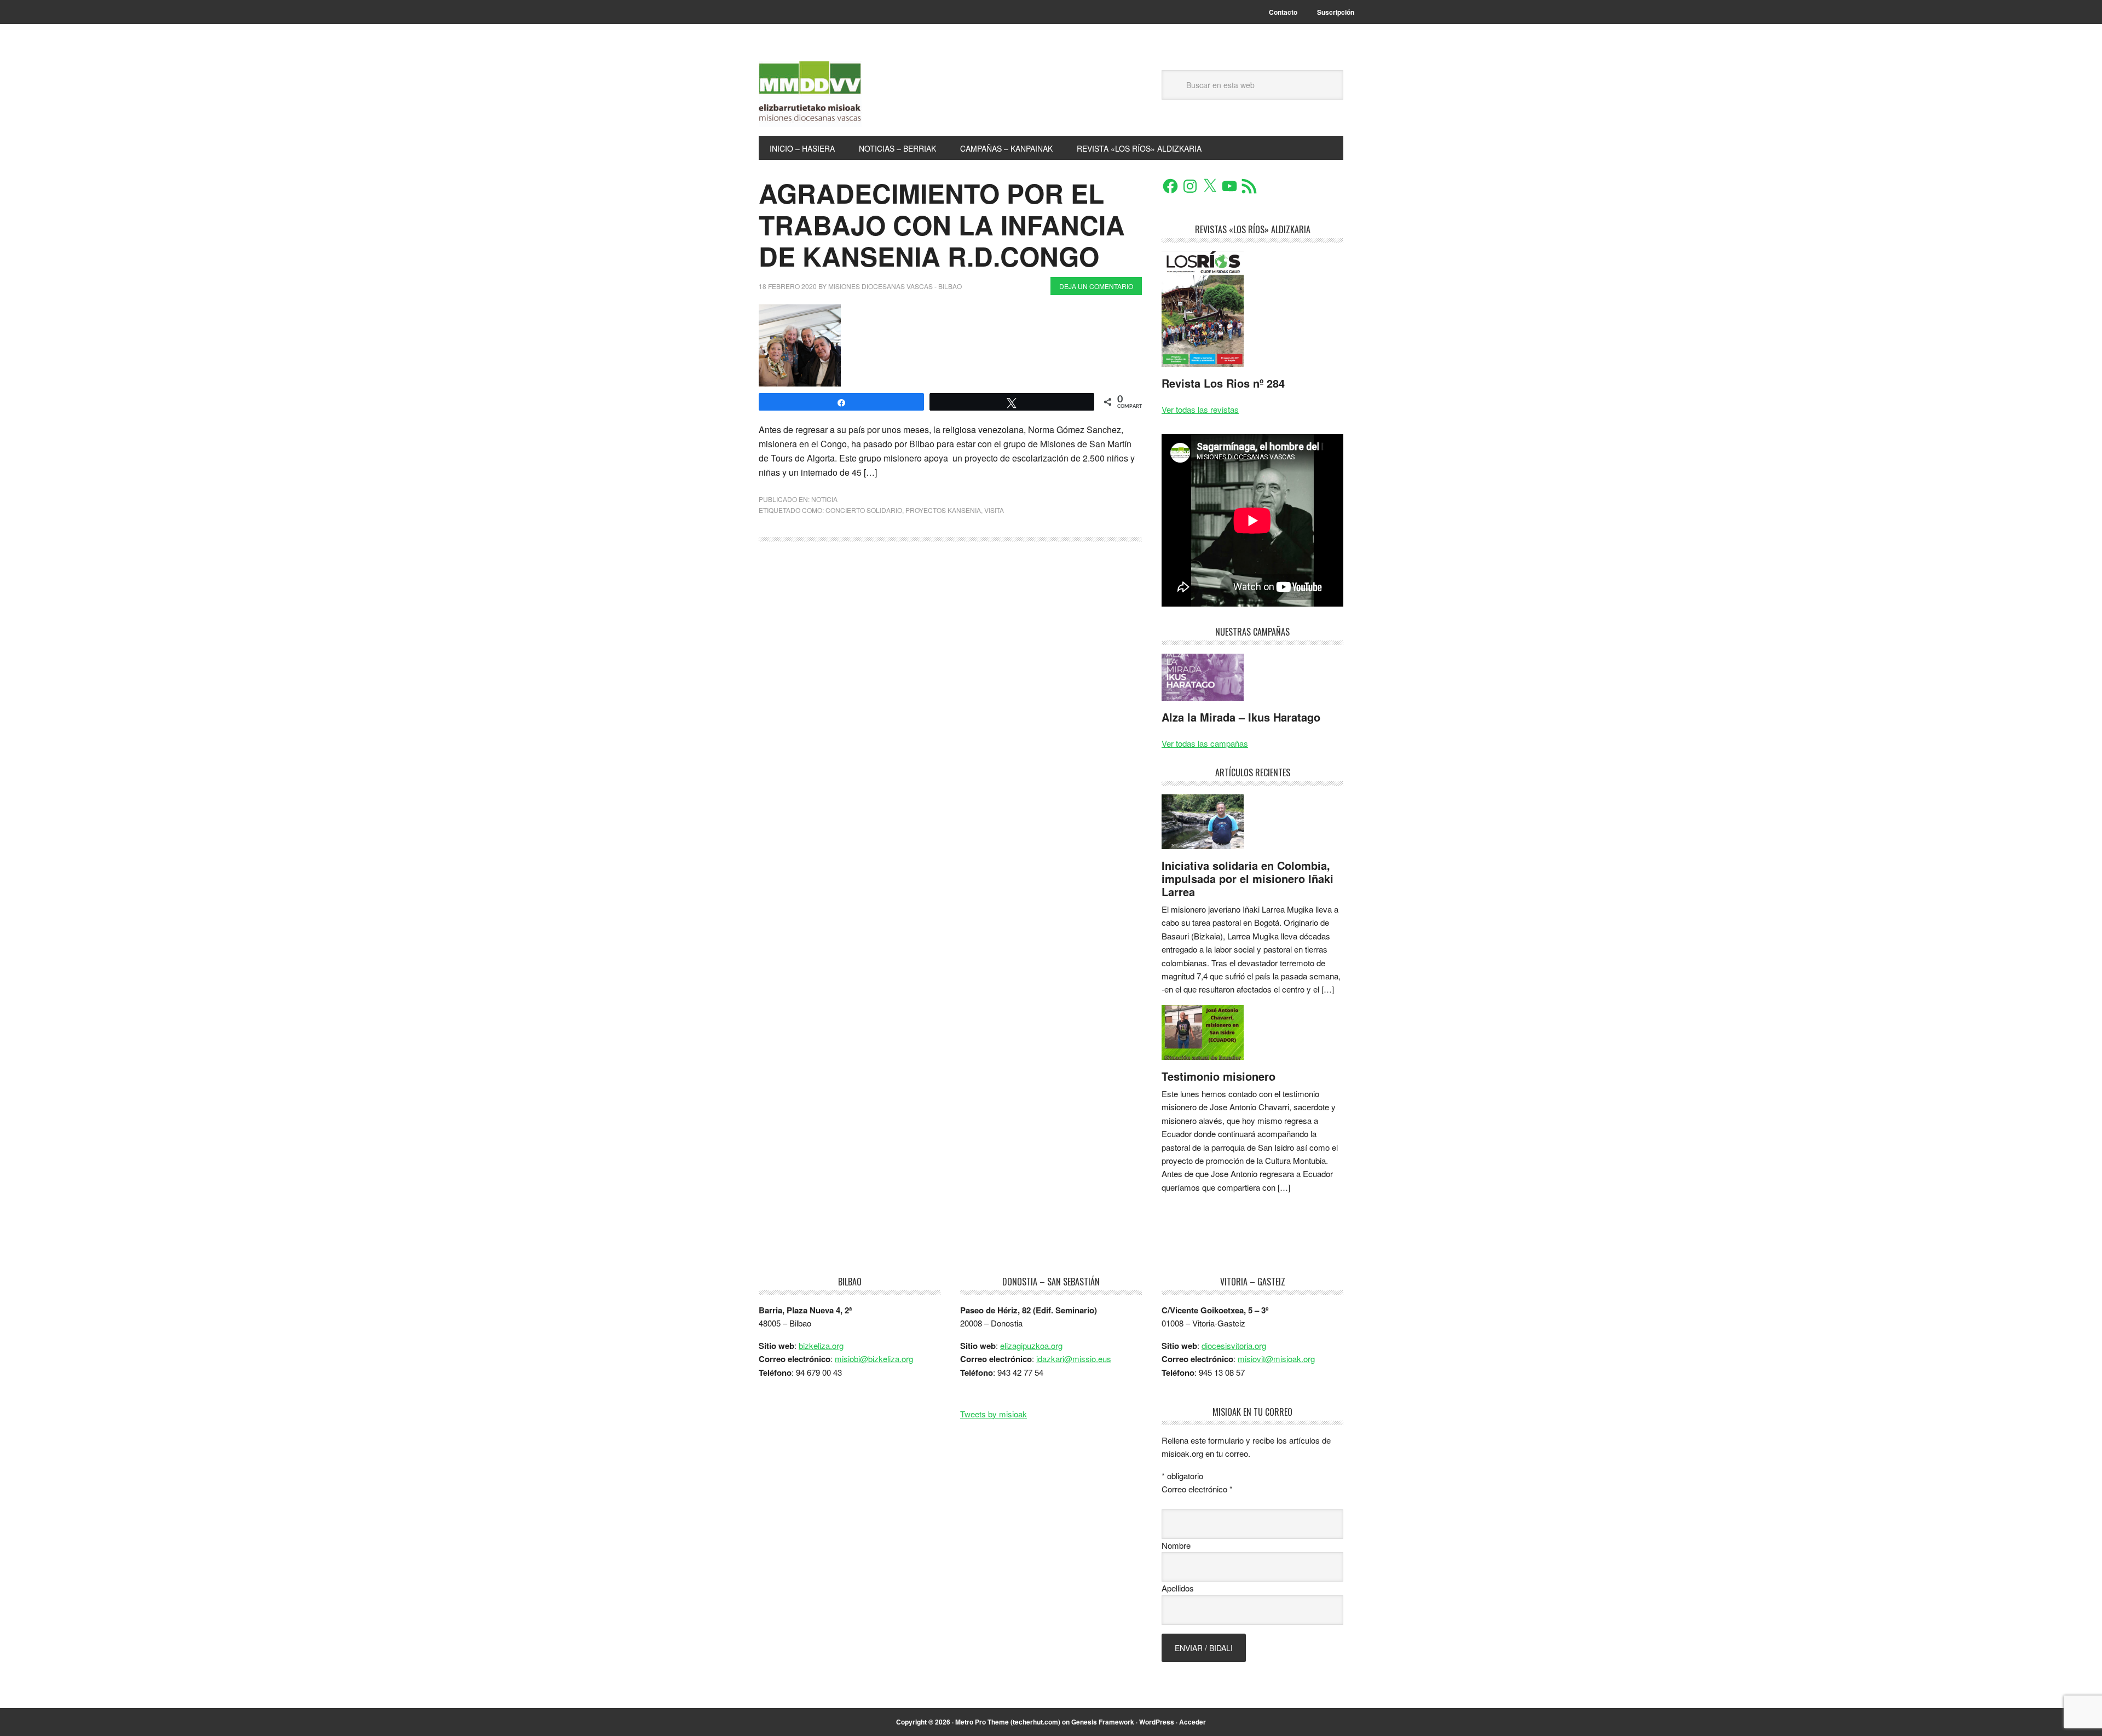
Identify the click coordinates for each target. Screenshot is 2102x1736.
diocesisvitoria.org (1234, 1345)
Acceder (1193, 1722)
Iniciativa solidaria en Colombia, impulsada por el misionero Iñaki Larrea (1248, 878)
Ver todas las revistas (1200, 409)
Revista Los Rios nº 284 (1223, 383)
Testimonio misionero (1219, 1076)
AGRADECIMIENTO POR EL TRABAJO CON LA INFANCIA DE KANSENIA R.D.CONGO (942, 224)
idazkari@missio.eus (1074, 1359)
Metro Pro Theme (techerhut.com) (1008, 1722)
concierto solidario (864, 510)
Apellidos (1178, 1588)
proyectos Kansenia (943, 510)
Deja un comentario (1096, 286)
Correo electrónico (1197, 1489)
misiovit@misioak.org (1276, 1359)
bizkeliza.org (821, 1345)
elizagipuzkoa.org (1031, 1345)
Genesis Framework (1103, 1722)
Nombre (1176, 1545)
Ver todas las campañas (1205, 743)
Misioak (833, 94)
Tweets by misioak (994, 1414)
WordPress (1157, 1722)
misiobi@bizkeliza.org (874, 1359)
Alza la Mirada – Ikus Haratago (1241, 717)
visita (994, 510)
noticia (824, 499)
